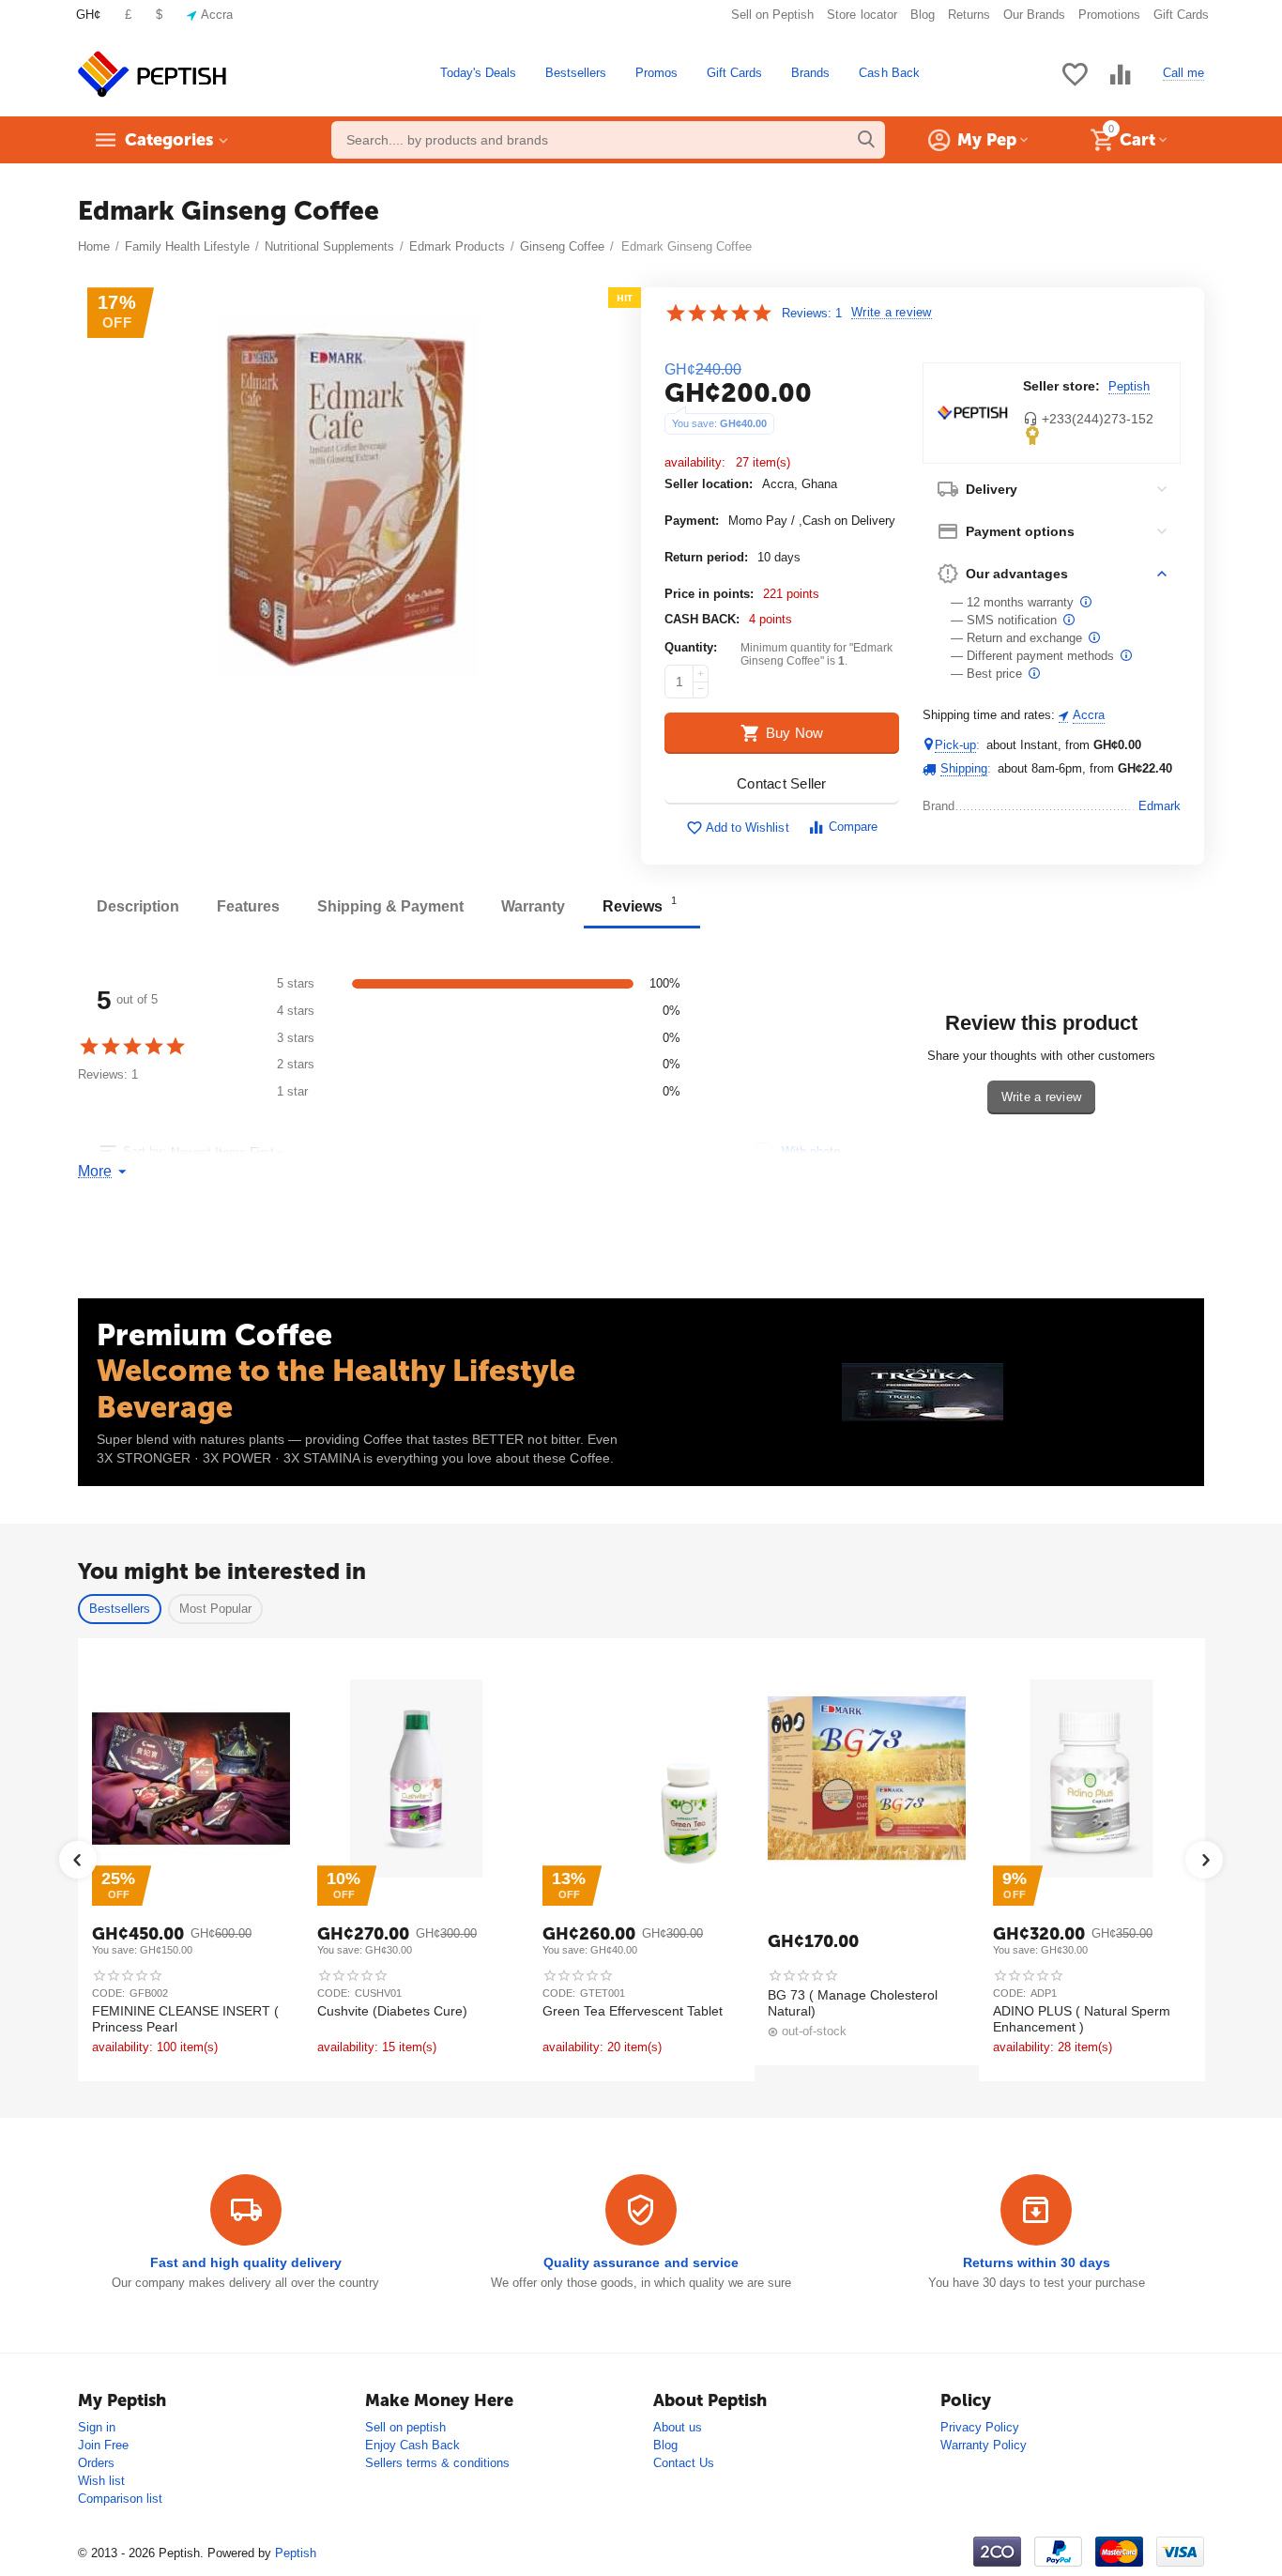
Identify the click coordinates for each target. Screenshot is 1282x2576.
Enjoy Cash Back (412, 2445)
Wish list (101, 2481)
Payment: (692, 521)
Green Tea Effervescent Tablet (633, 2011)
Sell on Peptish (772, 15)
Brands (810, 73)
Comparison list (120, 2499)
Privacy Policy (980, 2427)
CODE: (108, 1993)
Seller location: (709, 484)
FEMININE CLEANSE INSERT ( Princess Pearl (185, 2019)
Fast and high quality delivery (246, 2262)
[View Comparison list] (1121, 85)
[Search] (866, 140)
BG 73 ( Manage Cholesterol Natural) (853, 2003)
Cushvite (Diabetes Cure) (392, 2011)
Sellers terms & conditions (437, 2463)
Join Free (103, 2445)
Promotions (1109, 15)
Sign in (97, 2427)
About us (678, 2427)
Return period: (706, 557)
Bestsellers (576, 73)
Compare (853, 827)
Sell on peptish (405, 2427)
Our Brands (1034, 15)
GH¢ (88, 15)
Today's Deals (478, 73)
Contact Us (684, 2463)
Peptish (1129, 386)
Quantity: (691, 647)
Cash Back (889, 73)
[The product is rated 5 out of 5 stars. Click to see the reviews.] (718, 313)
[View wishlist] (1075, 85)
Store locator (862, 15)
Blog (923, 15)
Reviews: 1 (812, 313)
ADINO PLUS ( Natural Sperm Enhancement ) (1082, 2019)
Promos (656, 73)
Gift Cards (1181, 15)
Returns (969, 15)
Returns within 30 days (1037, 2262)
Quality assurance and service (641, 2262)
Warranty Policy (984, 2445)
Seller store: (1061, 386)
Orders (96, 2463)
